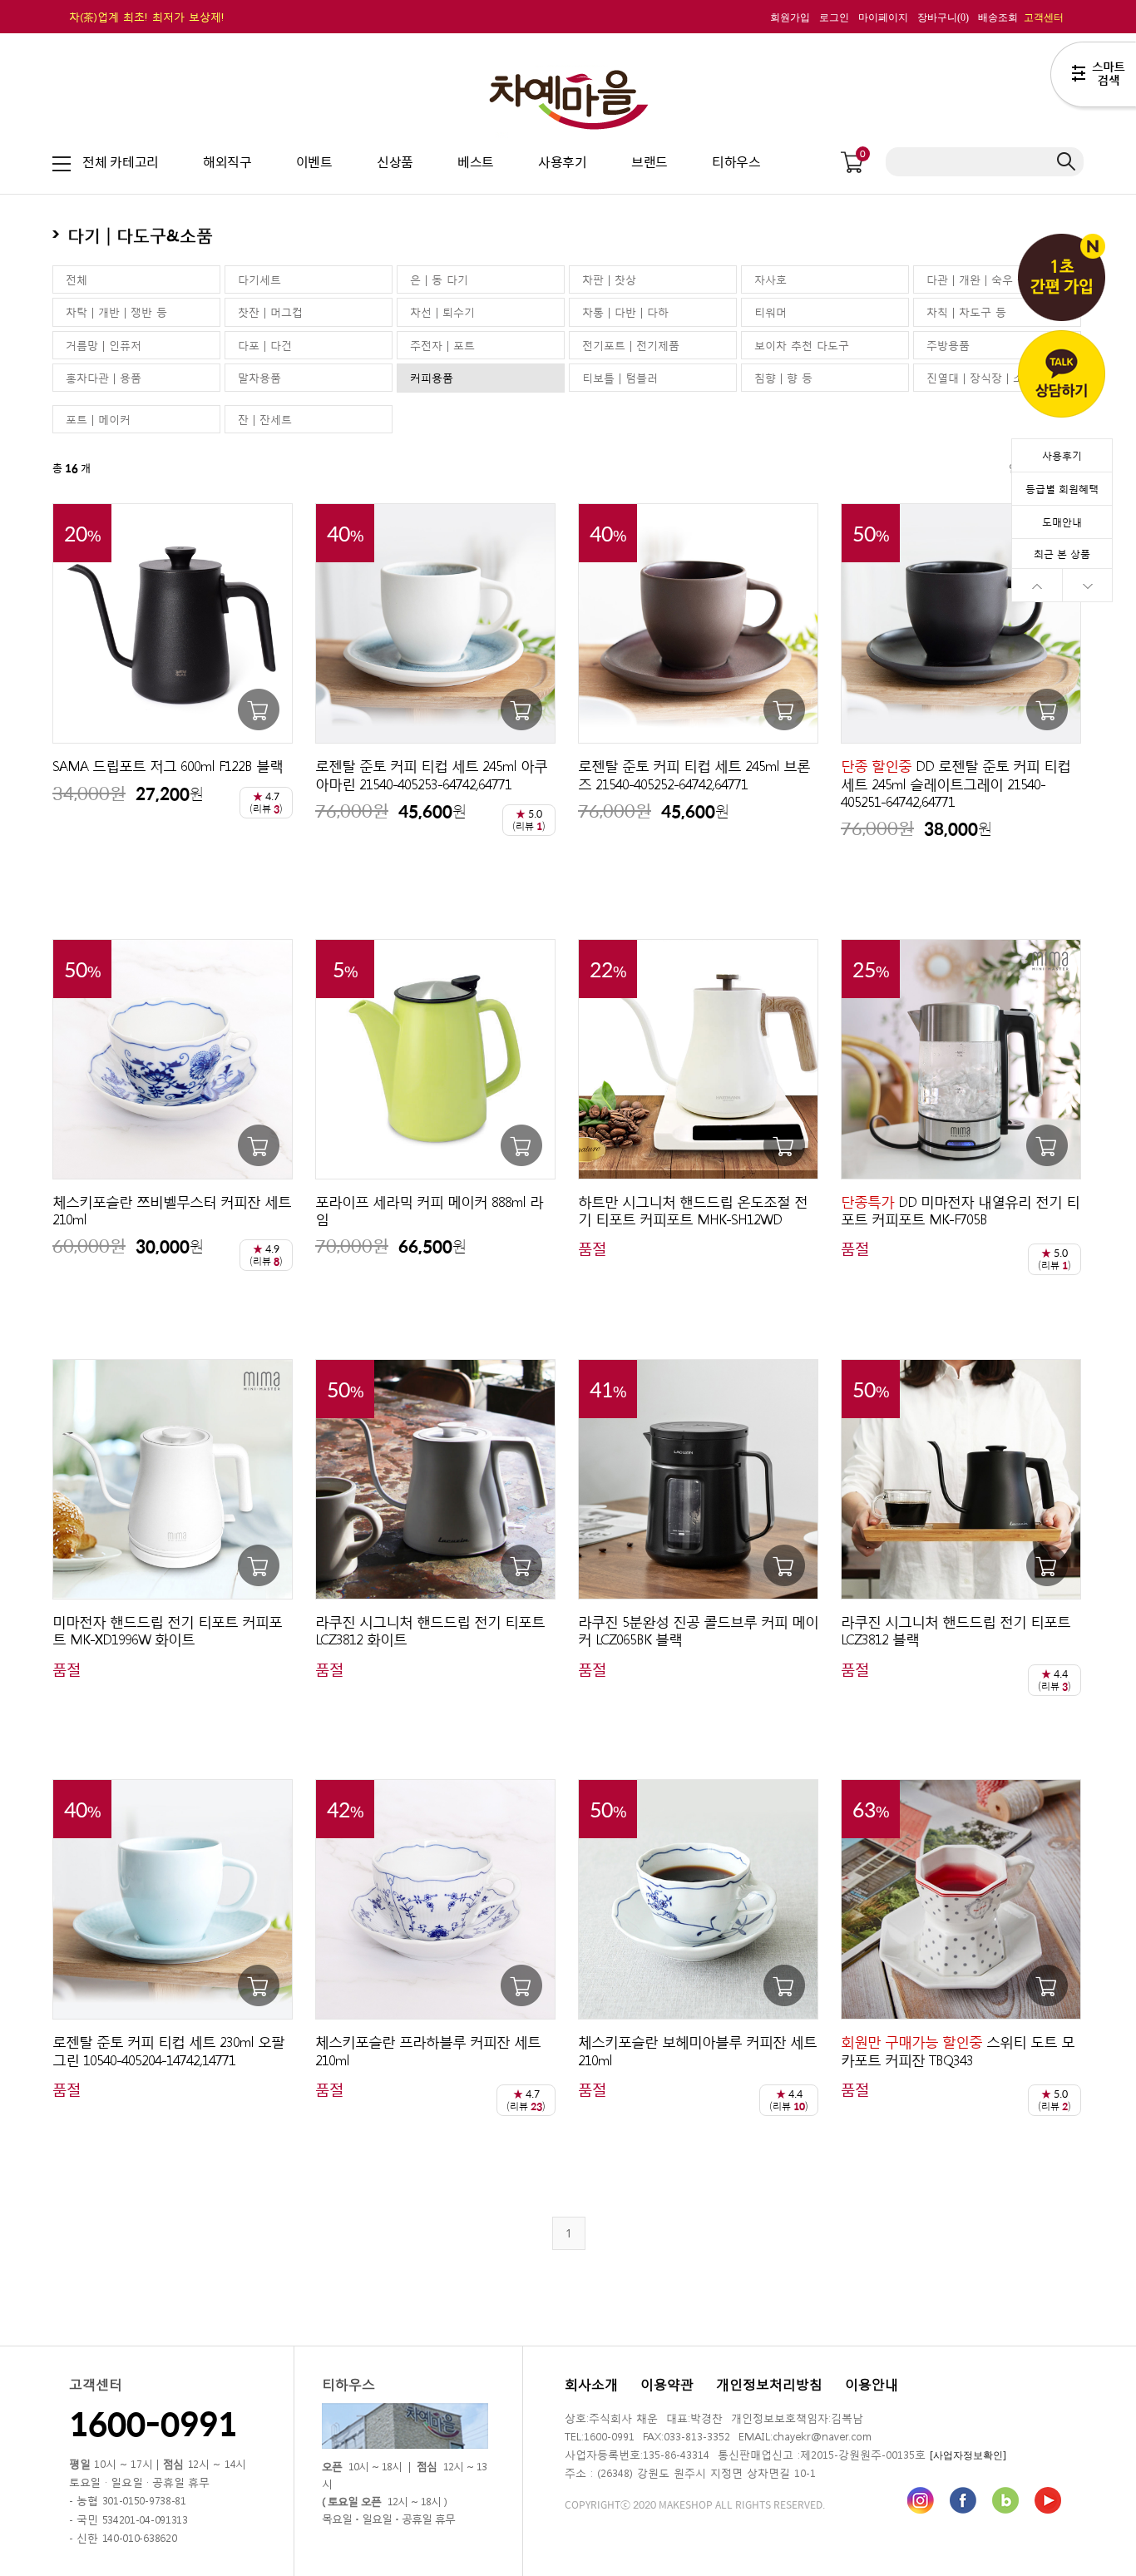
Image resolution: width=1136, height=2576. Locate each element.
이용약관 (667, 2383)
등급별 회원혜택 (1062, 488)
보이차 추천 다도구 (802, 345)
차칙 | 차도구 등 (966, 311)
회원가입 (790, 17)
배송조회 (998, 17)
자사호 (771, 279)
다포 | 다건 (265, 345)
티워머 (771, 311)
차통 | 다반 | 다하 (625, 311)
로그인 (834, 17)
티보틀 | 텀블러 (620, 377)
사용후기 (1062, 455)
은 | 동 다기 (439, 279)
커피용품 (432, 377)
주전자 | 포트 (442, 345)
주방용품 (948, 345)
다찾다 (1093, 77)
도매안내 (1062, 522)
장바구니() (943, 17)
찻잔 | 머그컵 (270, 311)
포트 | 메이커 (98, 419)
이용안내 (872, 2383)
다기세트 (259, 279)
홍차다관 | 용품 (104, 377)
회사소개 (591, 2383)
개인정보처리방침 (769, 2383)
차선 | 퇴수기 (442, 311)
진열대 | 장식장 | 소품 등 (988, 377)
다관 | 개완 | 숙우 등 (977, 279)
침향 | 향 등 (783, 377)
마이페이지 (883, 17)
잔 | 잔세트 (265, 419)
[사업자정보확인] (968, 2455)
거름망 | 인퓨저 (104, 345)
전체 (77, 279)
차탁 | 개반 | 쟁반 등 (116, 311)
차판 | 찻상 (609, 279)
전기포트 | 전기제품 (631, 345)
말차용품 (259, 377)
